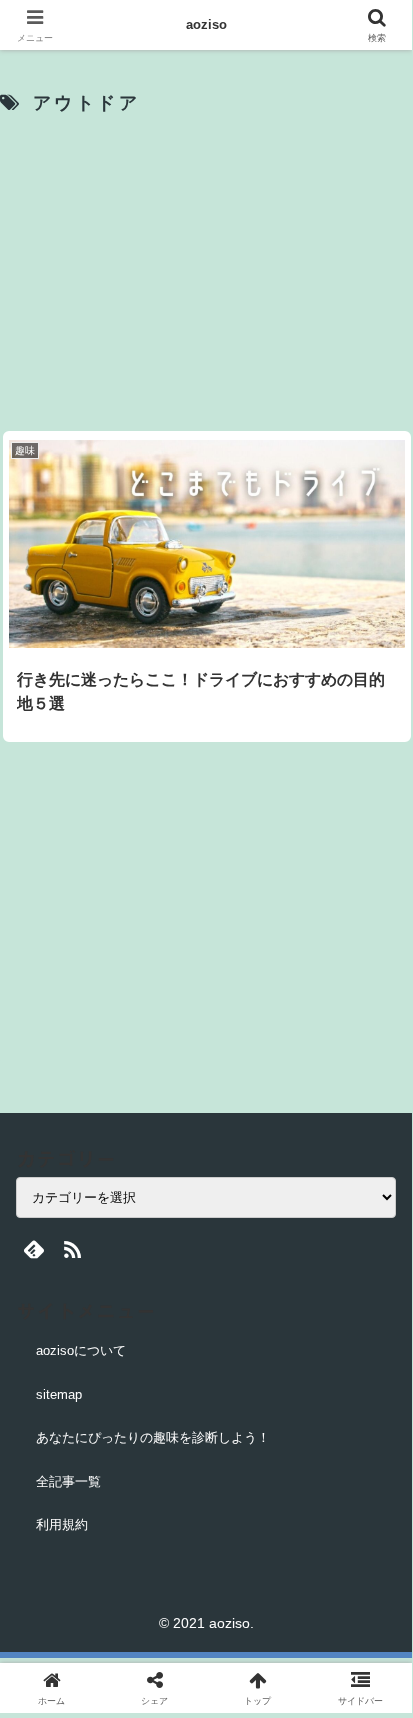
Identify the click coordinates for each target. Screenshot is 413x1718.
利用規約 (62, 1524)
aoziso (206, 24)
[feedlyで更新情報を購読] (33, 1249)
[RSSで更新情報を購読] (72, 1249)
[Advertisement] (206, 274)
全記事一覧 (68, 1481)
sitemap (59, 1394)
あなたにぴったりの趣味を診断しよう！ (153, 1437)
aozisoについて (81, 1350)
